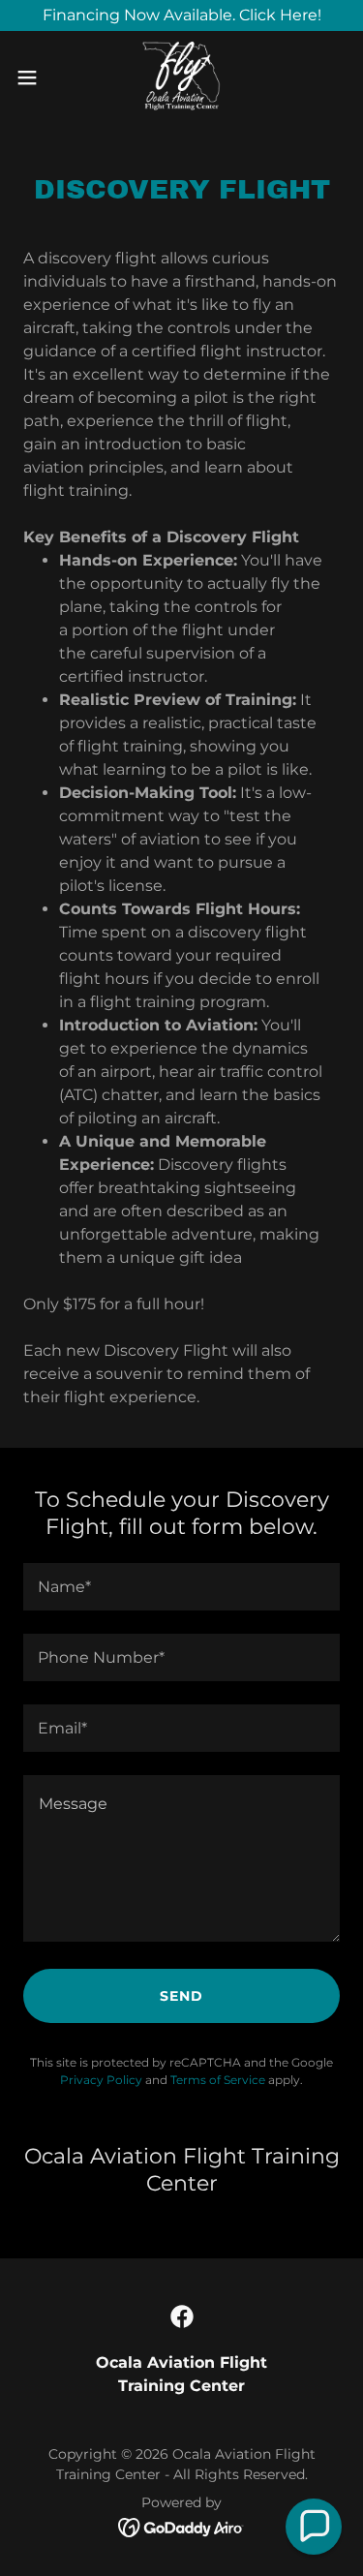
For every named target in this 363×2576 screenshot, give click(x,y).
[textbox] (181, 1587)
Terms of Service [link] (218, 2080)
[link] (181, 77)
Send (181, 1996)
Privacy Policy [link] (101, 2080)
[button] (34, 77)
